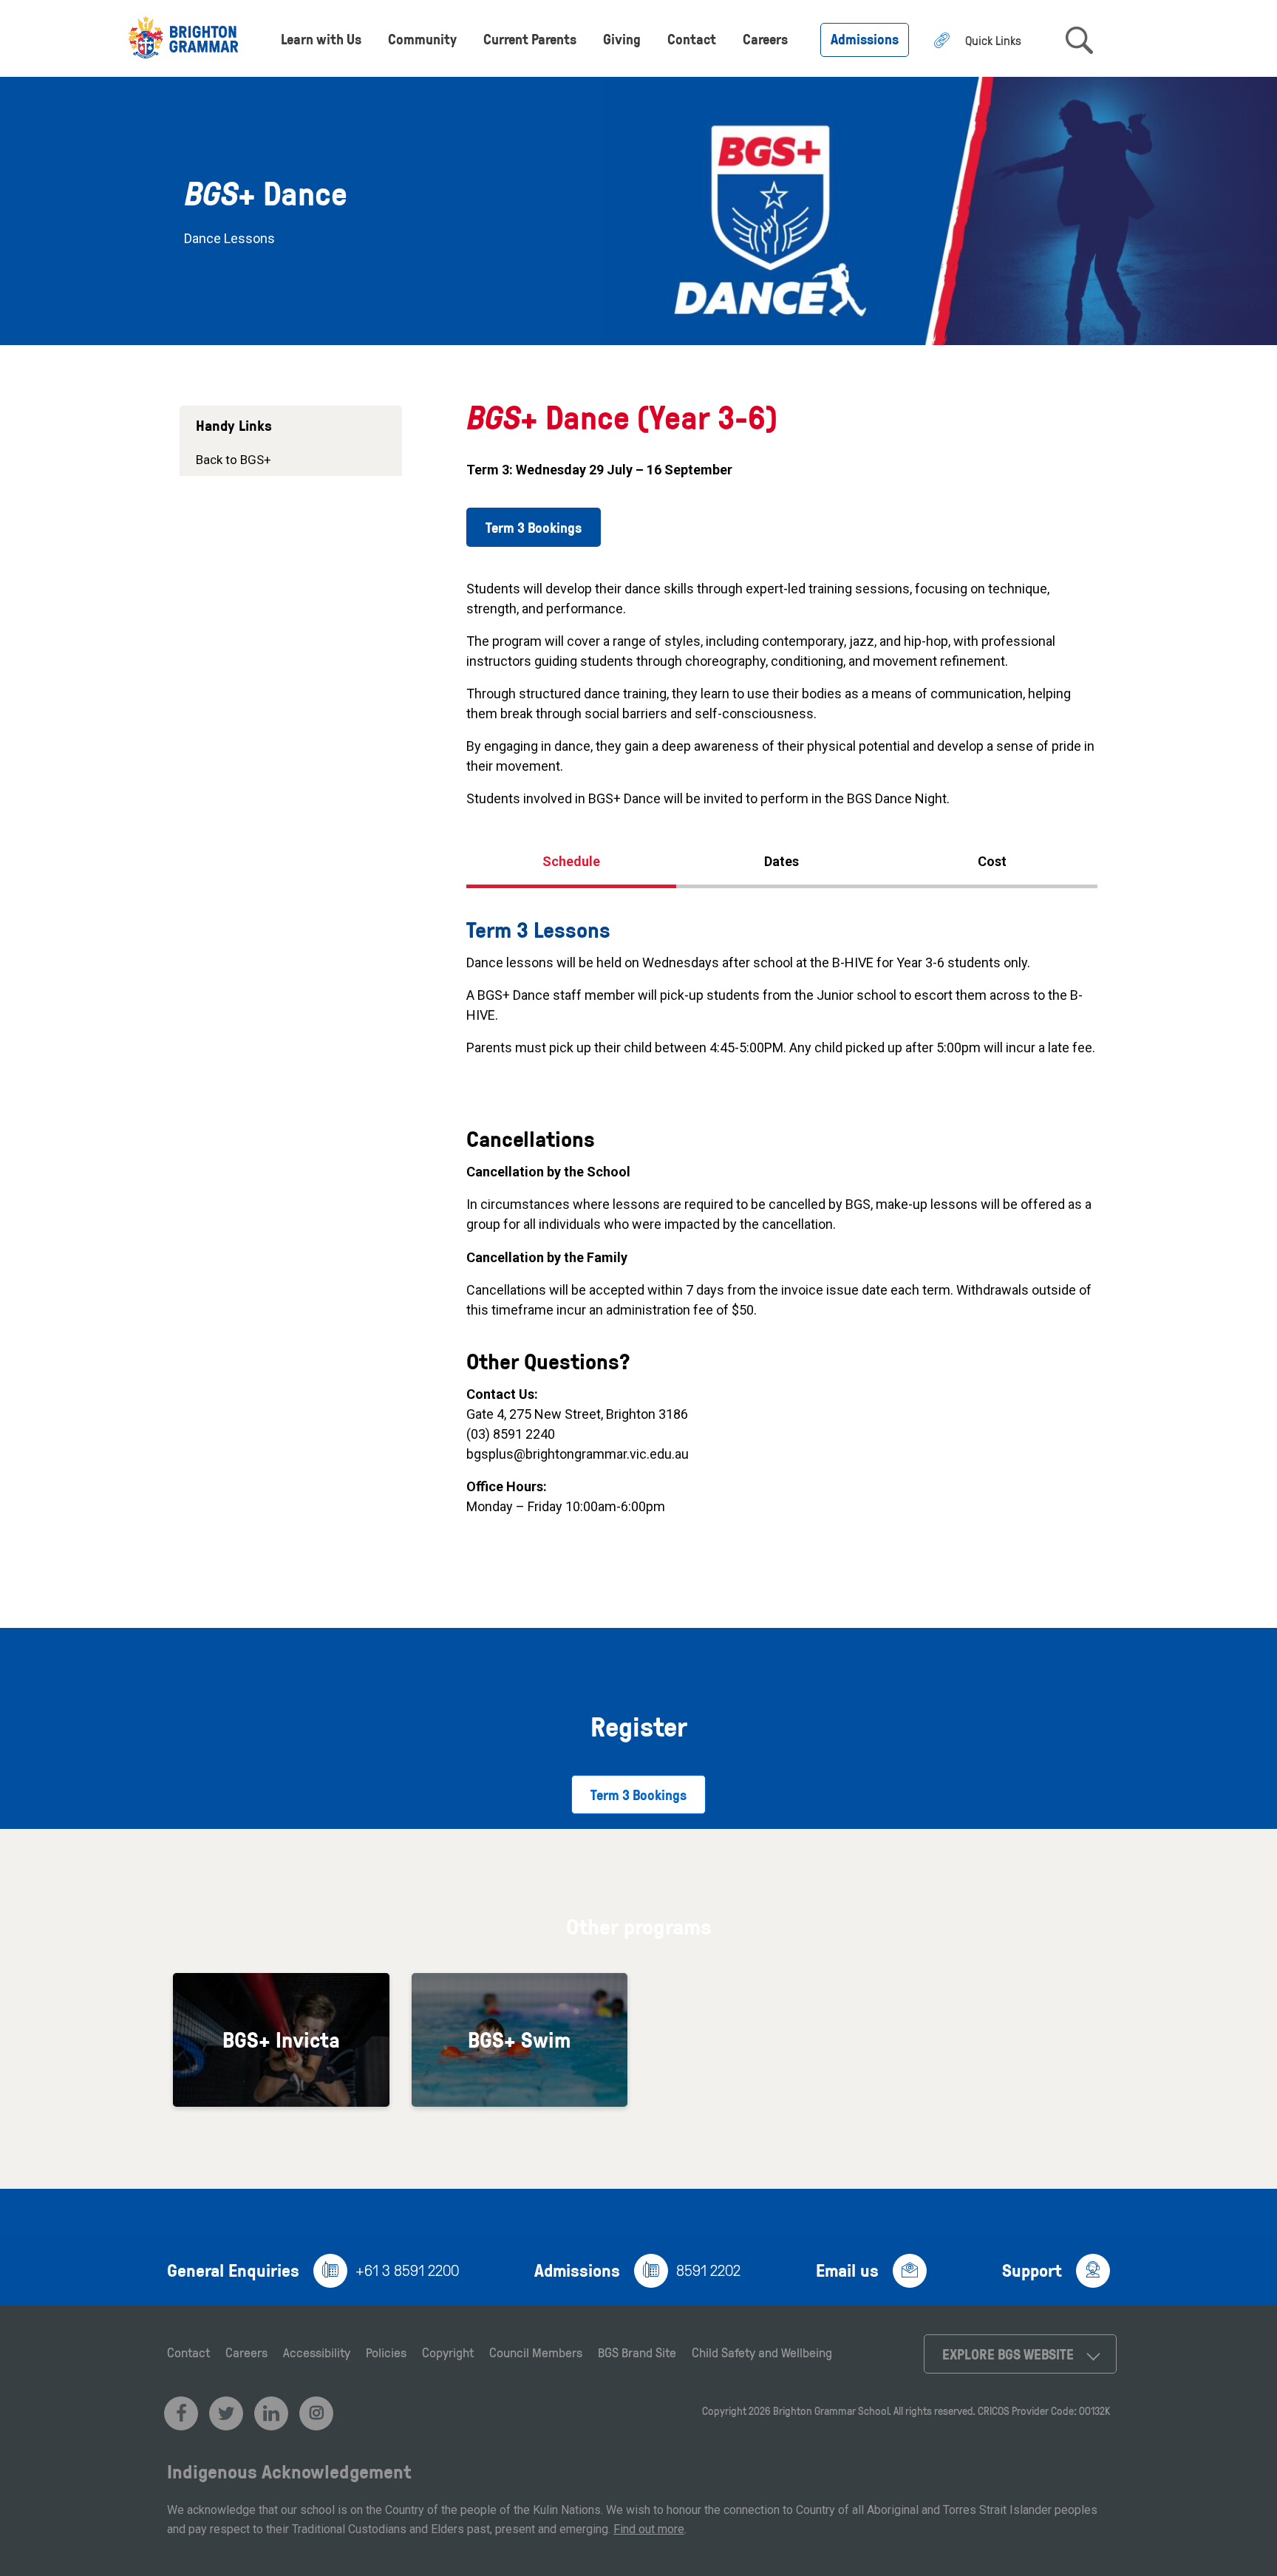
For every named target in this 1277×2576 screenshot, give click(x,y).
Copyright (448, 2352)
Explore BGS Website (1008, 2354)
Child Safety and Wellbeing (762, 2352)
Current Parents (530, 39)
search (1079, 40)
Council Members (536, 2352)
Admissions (865, 39)
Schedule (571, 861)
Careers (765, 39)
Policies (386, 2352)
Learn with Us (321, 39)
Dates (781, 861)
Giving (622, 39)
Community (422, 39)
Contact (692, 39)
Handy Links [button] (234, 425)
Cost (992, 861)
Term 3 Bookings (534, 527)
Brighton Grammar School (831, 2411)
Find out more (649, 2529)
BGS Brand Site (637, 2352)
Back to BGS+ (234, 460)
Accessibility (317, 2352)
